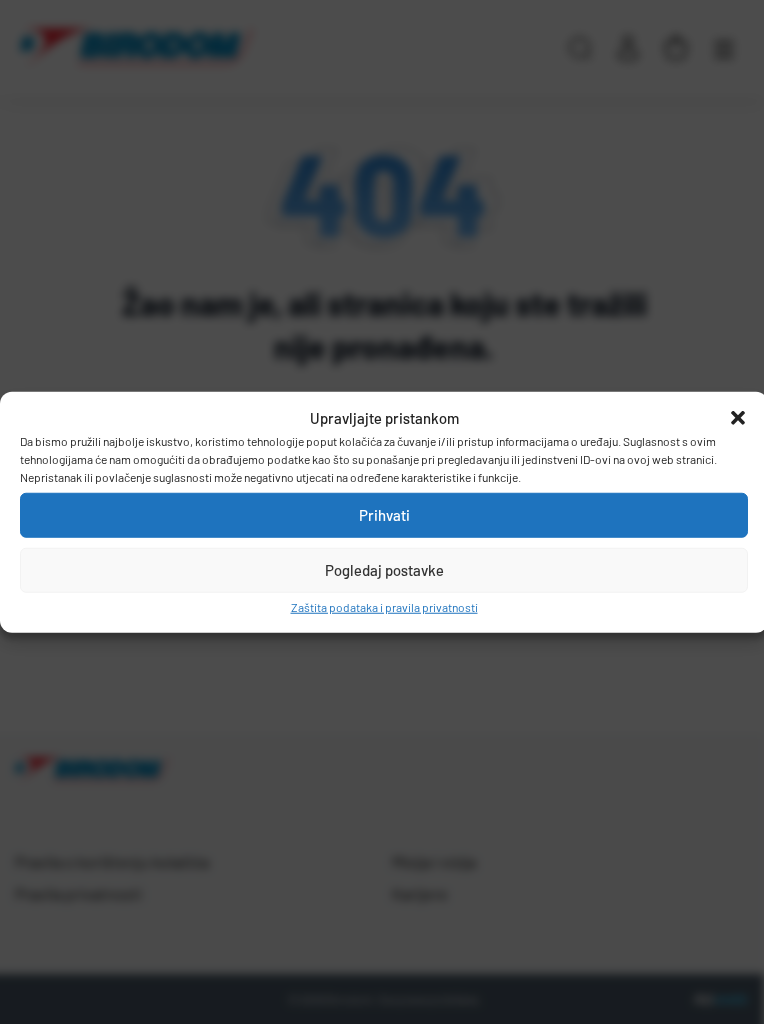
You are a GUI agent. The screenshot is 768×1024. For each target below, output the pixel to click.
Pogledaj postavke (384, 570)
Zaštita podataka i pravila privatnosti (384, 606)
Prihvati (384, 515)
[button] (738, 418)
